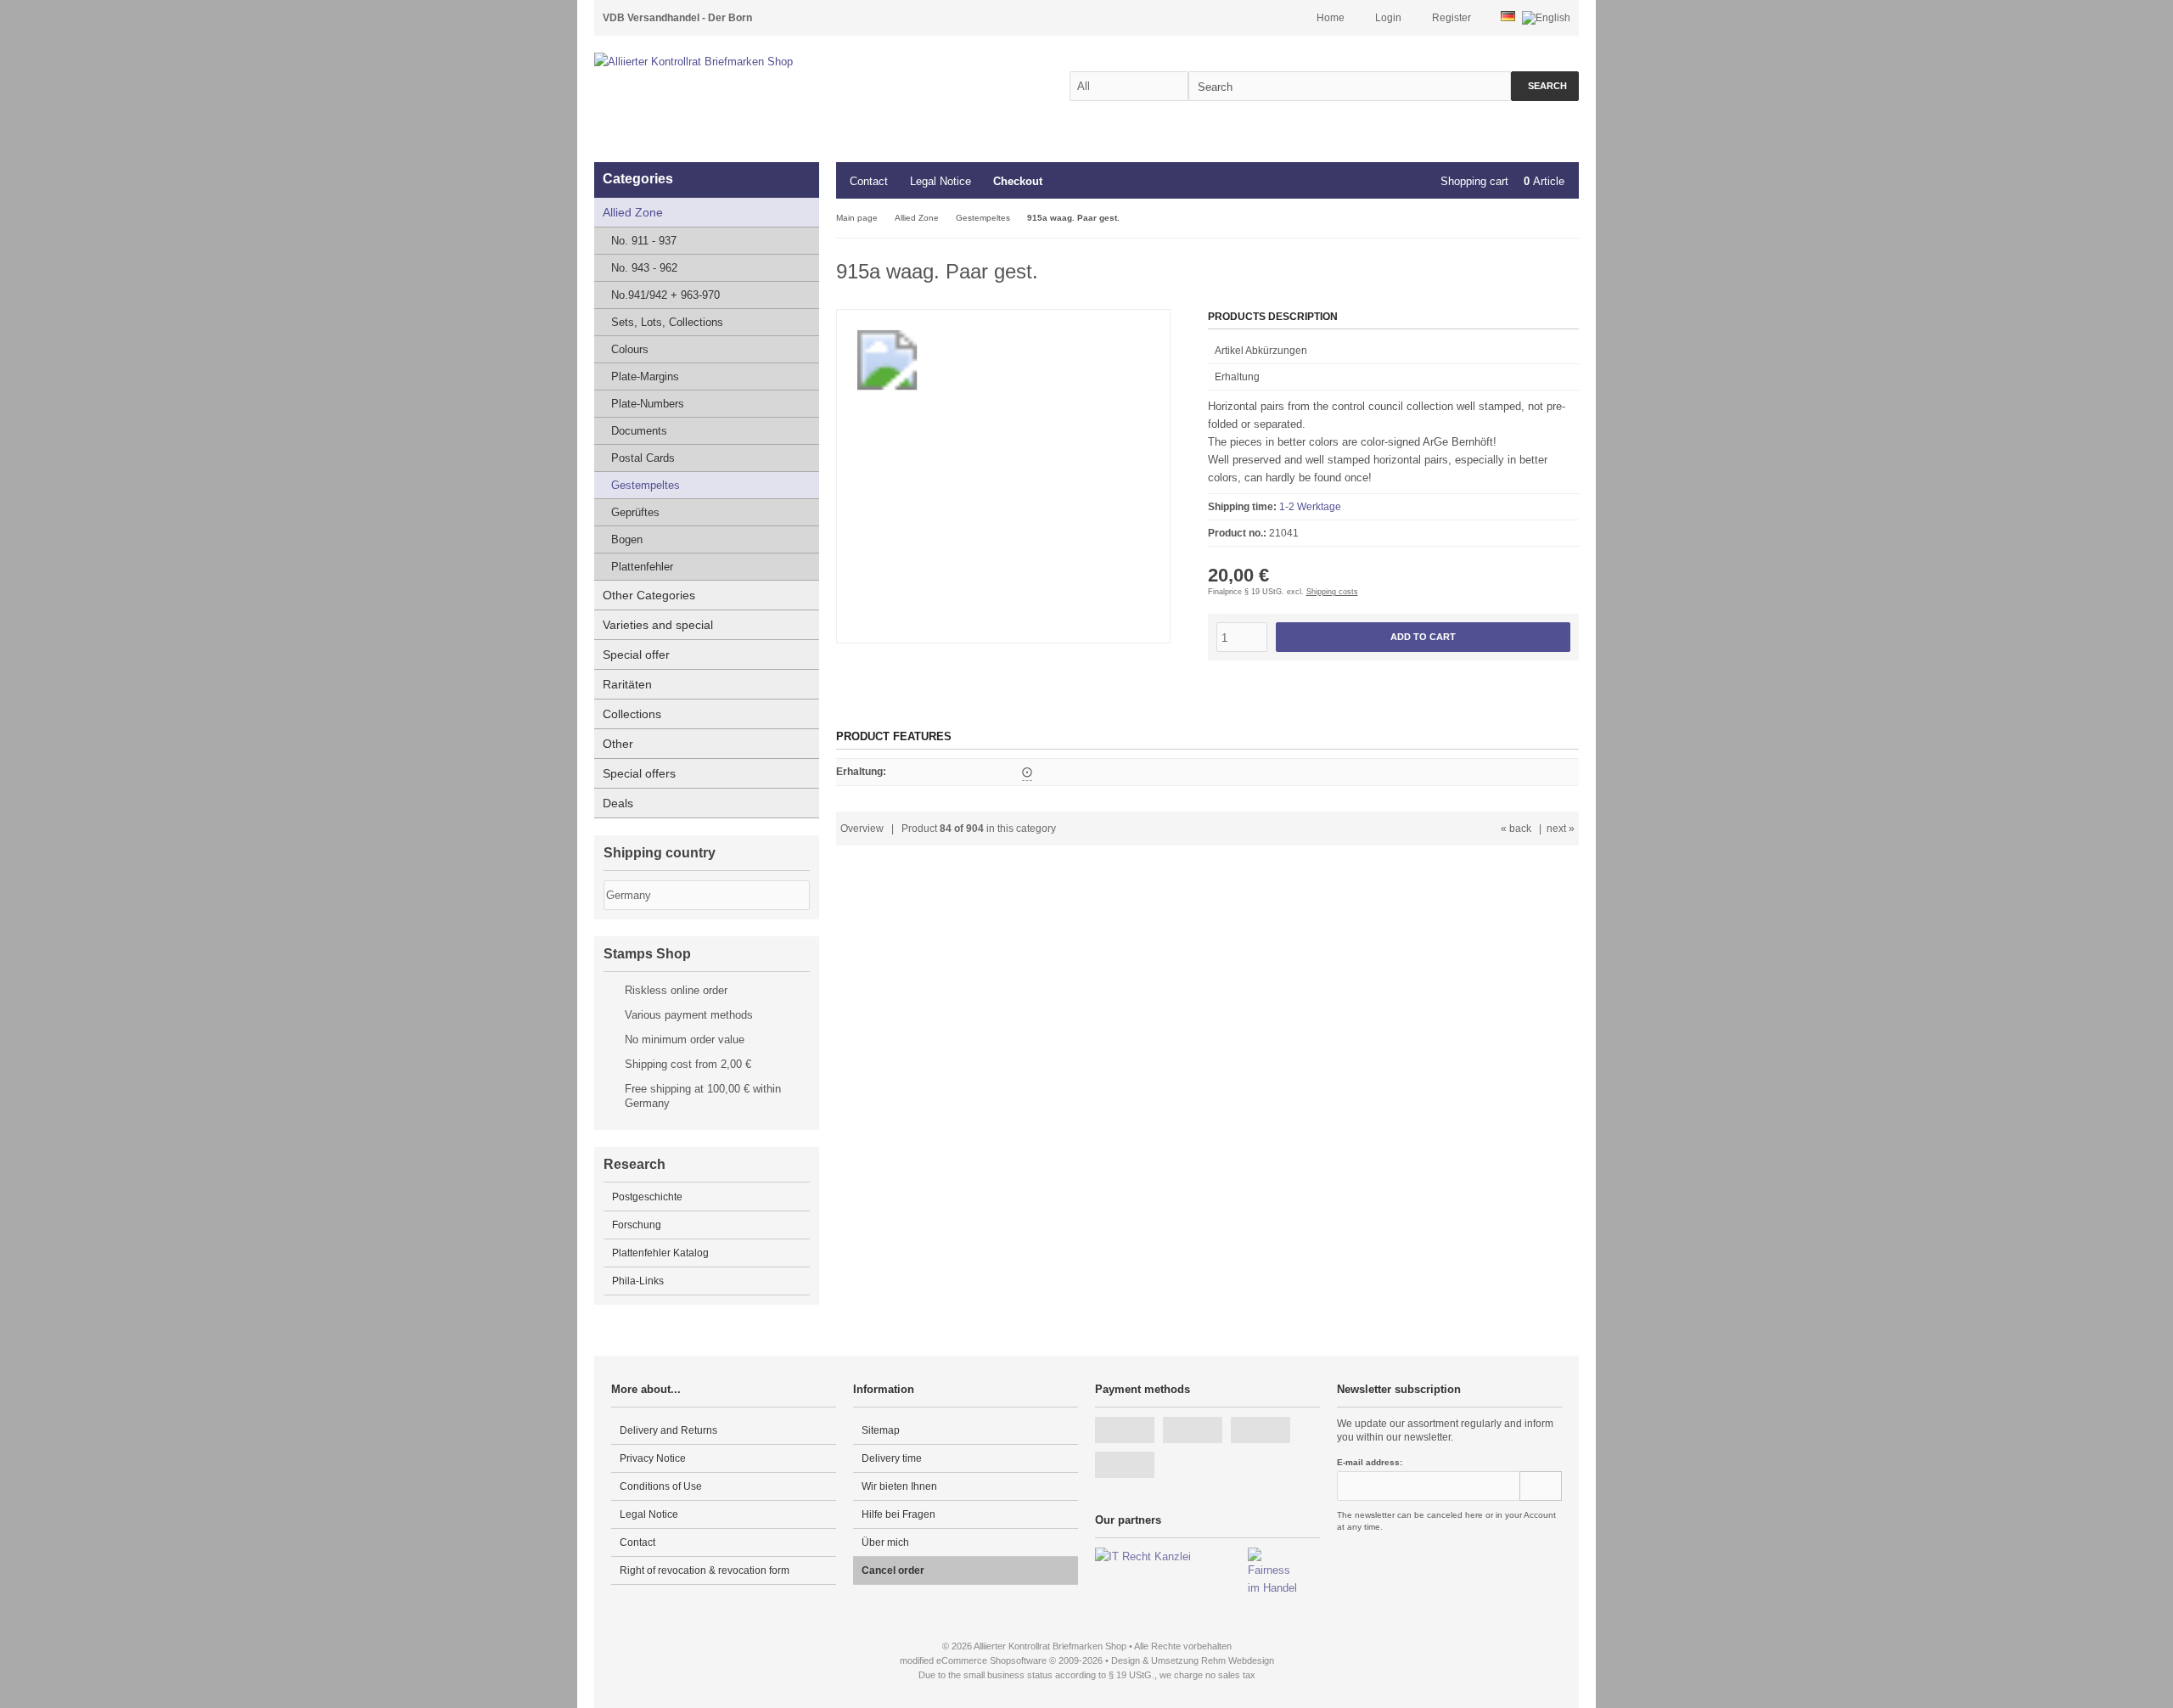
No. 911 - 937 (644, 241)
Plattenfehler (642, 567)
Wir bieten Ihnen (899, 1486)
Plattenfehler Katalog (660, 1253)
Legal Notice (941, 181)
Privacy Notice (653, 1458)
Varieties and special (658, 625)
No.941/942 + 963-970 (665, 295)
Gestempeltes (646, 485)
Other (618, 744)
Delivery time (892, 1458)
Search (1545, 86)
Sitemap (881, 1430)
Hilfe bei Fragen (898, 1514)
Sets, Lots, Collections (667, 322)
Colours (630, 349)
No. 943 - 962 (644, 268)
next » (1561, 829)
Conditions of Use (661, 1486)
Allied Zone (633, 212)
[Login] (1541, 1486)
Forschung (637, 1225)
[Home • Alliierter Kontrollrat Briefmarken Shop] (730, 62)
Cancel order (893, 1570)
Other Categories (649, 595)
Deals (618, 803)
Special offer (636, 655)
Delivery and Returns (668, 1430)
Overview (862, 829)
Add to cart (1423, 637)
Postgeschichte (647, 1197)
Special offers (639, 773)
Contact (869, 181)
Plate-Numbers (648, 404)
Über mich (885, 1542)
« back (1516, 829)
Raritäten (627, 684)
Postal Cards (643, 458)
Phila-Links (638, 1281)
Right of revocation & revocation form (705, 1570)
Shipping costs (1332, 592)
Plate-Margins (645, 376)
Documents (639, 431)
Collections (632, 714)
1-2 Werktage (1310, 507)
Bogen (627, 539)
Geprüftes (635, 512)
